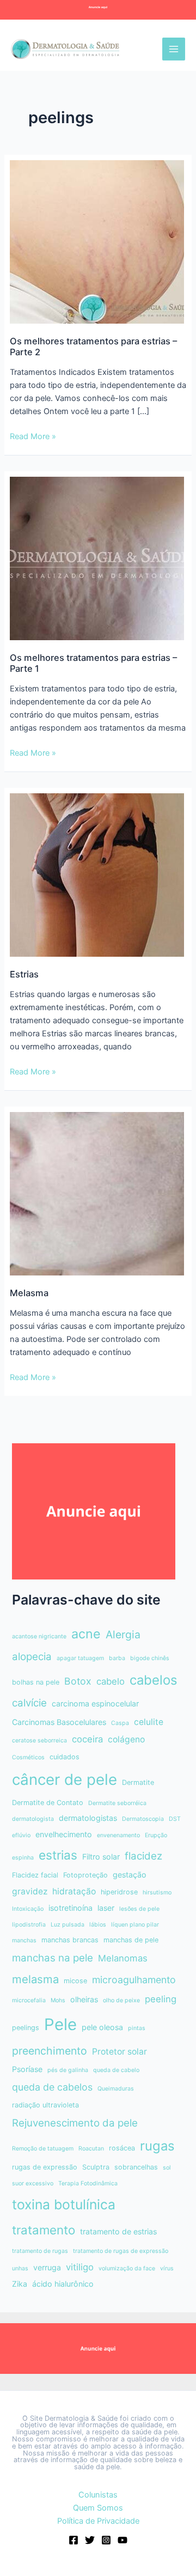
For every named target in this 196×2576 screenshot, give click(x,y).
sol (167, 2168)
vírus (167, 2268)
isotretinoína (71, 1908)
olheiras (84, 1999)
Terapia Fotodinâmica (88, 2183)
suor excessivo (33, 2183)
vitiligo (80, 2267)
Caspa (120, 1723)
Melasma (29, 1293)
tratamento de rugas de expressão (121, 2251)
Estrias (24, 974)
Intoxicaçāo (28, 1909)
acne (86, 1634)
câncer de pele (65, 1779)
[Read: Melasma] (97, 1193)
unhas (20, 2268)
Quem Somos (98, 2508)
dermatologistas (88, 1818)
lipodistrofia (29, 1925)
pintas (137, 2028)
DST (175, 1819)
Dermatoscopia (143, 1819)
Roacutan (91, 2149)
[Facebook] (73, 2540)
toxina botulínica (64, 2204)
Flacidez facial (35, 1875)
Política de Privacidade (98, 2521)
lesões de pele (139, 1909)
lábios (98, 1925)
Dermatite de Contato (48, 1803)
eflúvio (21, 1835)
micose (75, 1981)
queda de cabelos (52, 2087)
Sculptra (96, 2167)
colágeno (126, 1739)
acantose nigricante (39, 1636)
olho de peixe (121, 2000)
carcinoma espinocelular (95, 1703)
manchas (24, 1940)
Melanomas (123, 1958)
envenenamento (118, 1835)
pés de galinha (68, 2070)
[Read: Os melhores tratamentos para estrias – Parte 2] (97, 241)
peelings (26, 2028)
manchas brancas (70, 1940)
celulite (149, 1722)
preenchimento (50, 2051)
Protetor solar (120, 2052)
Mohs (58, 2000)
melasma (35, 1979)
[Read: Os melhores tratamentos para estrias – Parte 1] (97, 558)
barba (117, 1658)
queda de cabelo (116, 2070)
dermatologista (33, 1819)
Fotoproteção (85, 1875)
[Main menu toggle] (174, 49)
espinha (23, 1858)
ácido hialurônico (63, 2284)
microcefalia (29, 2000)
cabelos (154, 1680)
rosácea (122, 2148)
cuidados (65, 1757)
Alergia (123, 1635)
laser (106, 1908)
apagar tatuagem (80, 1658)
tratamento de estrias (118, 2231)
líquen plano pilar (135, 1925)
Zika (20, 2284)
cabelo (111, 1681)
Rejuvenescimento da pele (75, 2123)
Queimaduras (116, 2089)
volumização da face (127, 2268)
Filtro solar (101, 1857)
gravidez (30, 1891)
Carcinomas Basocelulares (59, 1722)
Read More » (33, 437)
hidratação (74, 1891)
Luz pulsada (68, 1925)
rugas (157, 2146)
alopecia (32, 1657)
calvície (29, 1703)
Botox (78, 1681)
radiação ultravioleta (45, 2105)
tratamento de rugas (40, 2251)
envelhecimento (64, 1834)
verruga (47, 2267)
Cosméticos (28, 1757)
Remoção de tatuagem (43, 2149)
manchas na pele (53, 1958)
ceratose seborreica (39, 1740)
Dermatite (138, 1782)
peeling (161, 1999)
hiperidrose (119, 1892)
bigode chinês (150, 1658)
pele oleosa (102, 2027)
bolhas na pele (36, 1682)
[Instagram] (106, 2540)
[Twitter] (90, 2540)
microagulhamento (134, 1980)
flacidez (143, 1856)
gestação (130, 1875)
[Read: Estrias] (97, 874)
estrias (58, 1855)
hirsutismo (157, 1892)
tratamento (44, 2230)
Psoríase (27, 2069)
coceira (87, 1739)
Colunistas (98, 2495)
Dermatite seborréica (117, 1803)
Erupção (156, 1835)
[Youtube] (122, 2540)
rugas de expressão (45, 2167)
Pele (60, 2024)
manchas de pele (131, 1940)
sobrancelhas (136, 2167)
